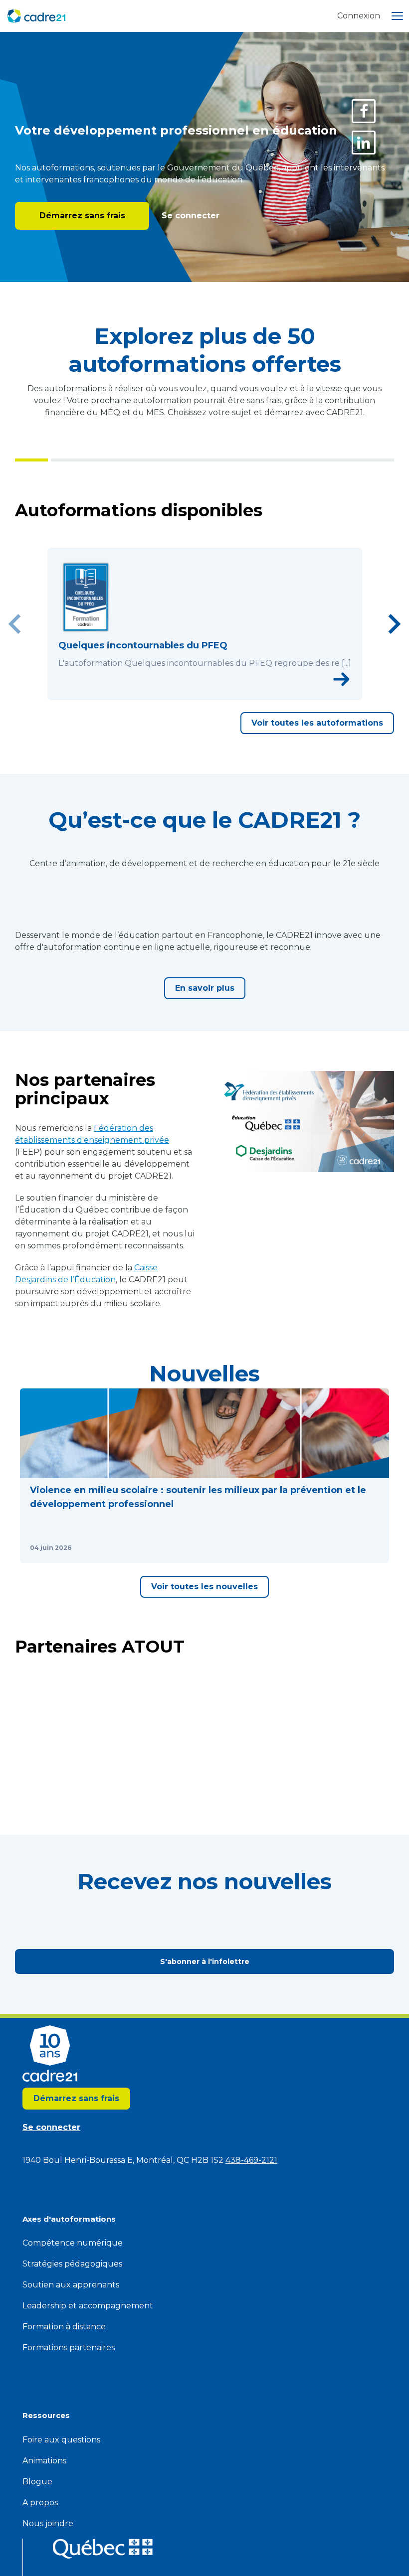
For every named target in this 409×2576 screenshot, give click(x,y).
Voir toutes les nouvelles (204, 1808)
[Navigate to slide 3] (204, 732)
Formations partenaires (69, 2504)
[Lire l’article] (180, 1769)
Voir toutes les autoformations (317, 761)
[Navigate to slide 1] (183, 732)
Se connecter (189, 216)
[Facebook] (364, 111)
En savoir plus (205, 1181)
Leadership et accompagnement (88, 2463)
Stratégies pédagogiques (72, 2421)
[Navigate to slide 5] (226, 732)
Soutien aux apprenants (71, 2442)
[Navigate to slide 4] (215, 732)
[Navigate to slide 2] (194, 732)
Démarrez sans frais (82, 216)
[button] (110, 1683)
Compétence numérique (73, 2400)
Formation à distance (64, 2484)
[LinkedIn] (364, 143)
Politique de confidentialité (249, 55)
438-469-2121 (251, 2317)
